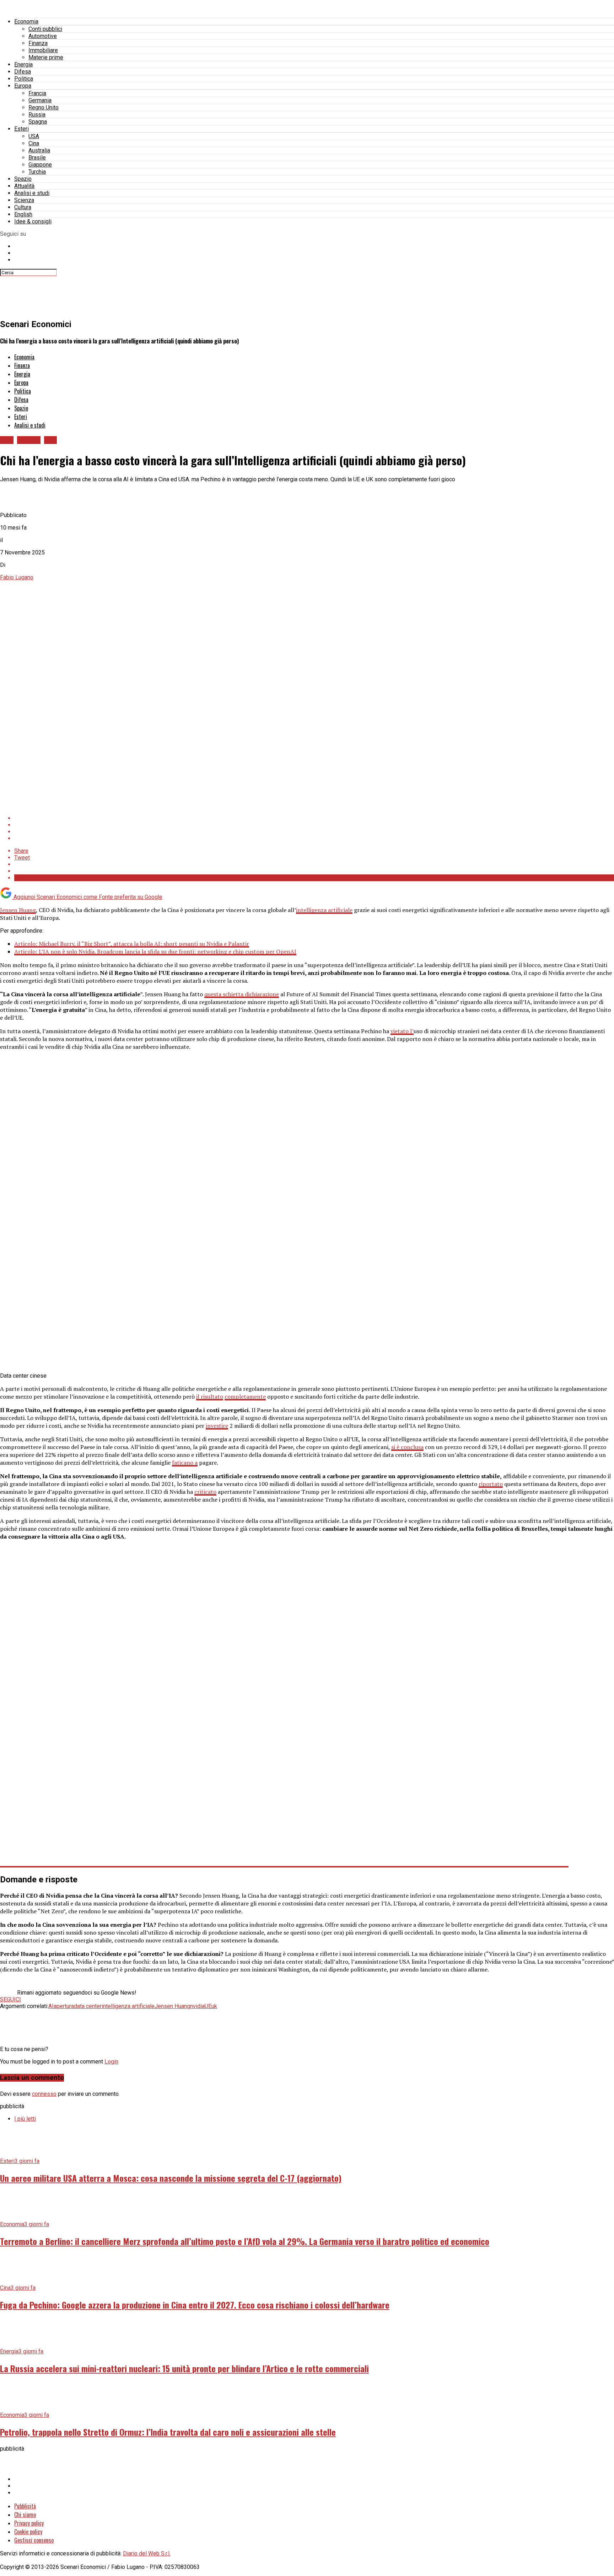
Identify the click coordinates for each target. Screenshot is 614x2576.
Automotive (43, 36)
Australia (39, 150)
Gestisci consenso (34, 2540)
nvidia (197, 2006)
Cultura (23, 207)
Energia (23, 64)
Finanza (38, 43)
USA (34, 136)
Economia (26, 21)
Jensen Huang (18, 910)
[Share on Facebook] (314, 818)
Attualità (24, 186)
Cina (34, 143)
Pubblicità (25, 2506)
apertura (64, 2006)
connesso (44, 2094)
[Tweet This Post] (314, 825)
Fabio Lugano (17, 577)
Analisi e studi (32, 193)
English (23, 214)
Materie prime (46, 57)
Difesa (23, 72)
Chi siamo (25, 2515)
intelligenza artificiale (324, 910)
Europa (23, 86)
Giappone (40, 165)
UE (208, 2006)
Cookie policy (28, 2532)
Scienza (24, 200)
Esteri (21, 129)
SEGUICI (10, 1999)
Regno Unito (44, 107)
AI (51, 2006)
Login (111, 2062)
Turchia (37, 172)
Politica (24, 79)
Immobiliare (43, 50)
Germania (40, 100)
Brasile (37, 158)
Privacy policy (29, 2523)
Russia (37, 115)
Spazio (23, 179)
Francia (37, 93)
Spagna (38, 122)
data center (88, 2006)
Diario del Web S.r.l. (147, 2553)
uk (214, 2006)
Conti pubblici (45, 29)
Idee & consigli (33, 221)
